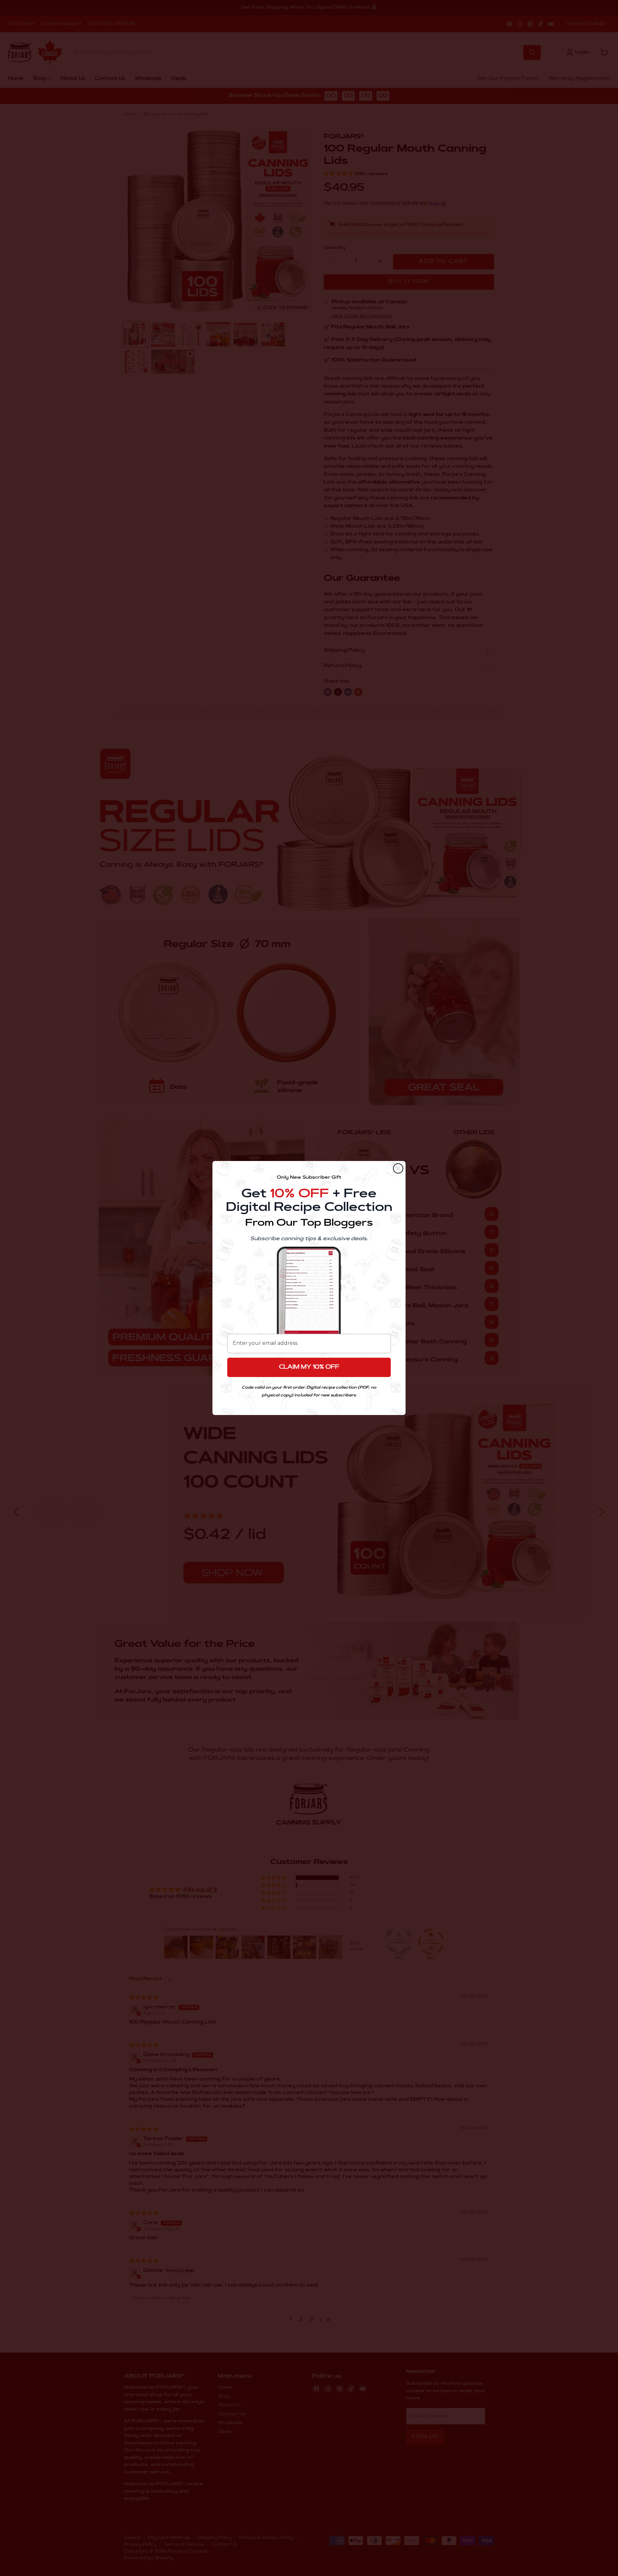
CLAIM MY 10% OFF (309, 1367)
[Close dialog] (398, 1168)
